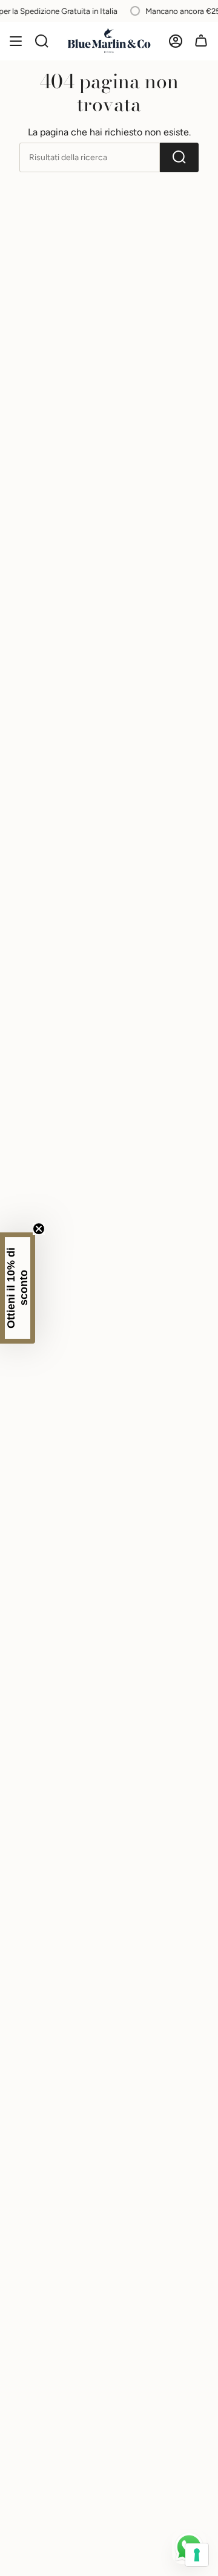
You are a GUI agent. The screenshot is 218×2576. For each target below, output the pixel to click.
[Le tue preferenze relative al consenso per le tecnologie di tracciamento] (197, 2555)
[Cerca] (42, 41)
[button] (18, 1288)
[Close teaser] (39, 1229)
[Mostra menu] (16, 41)
